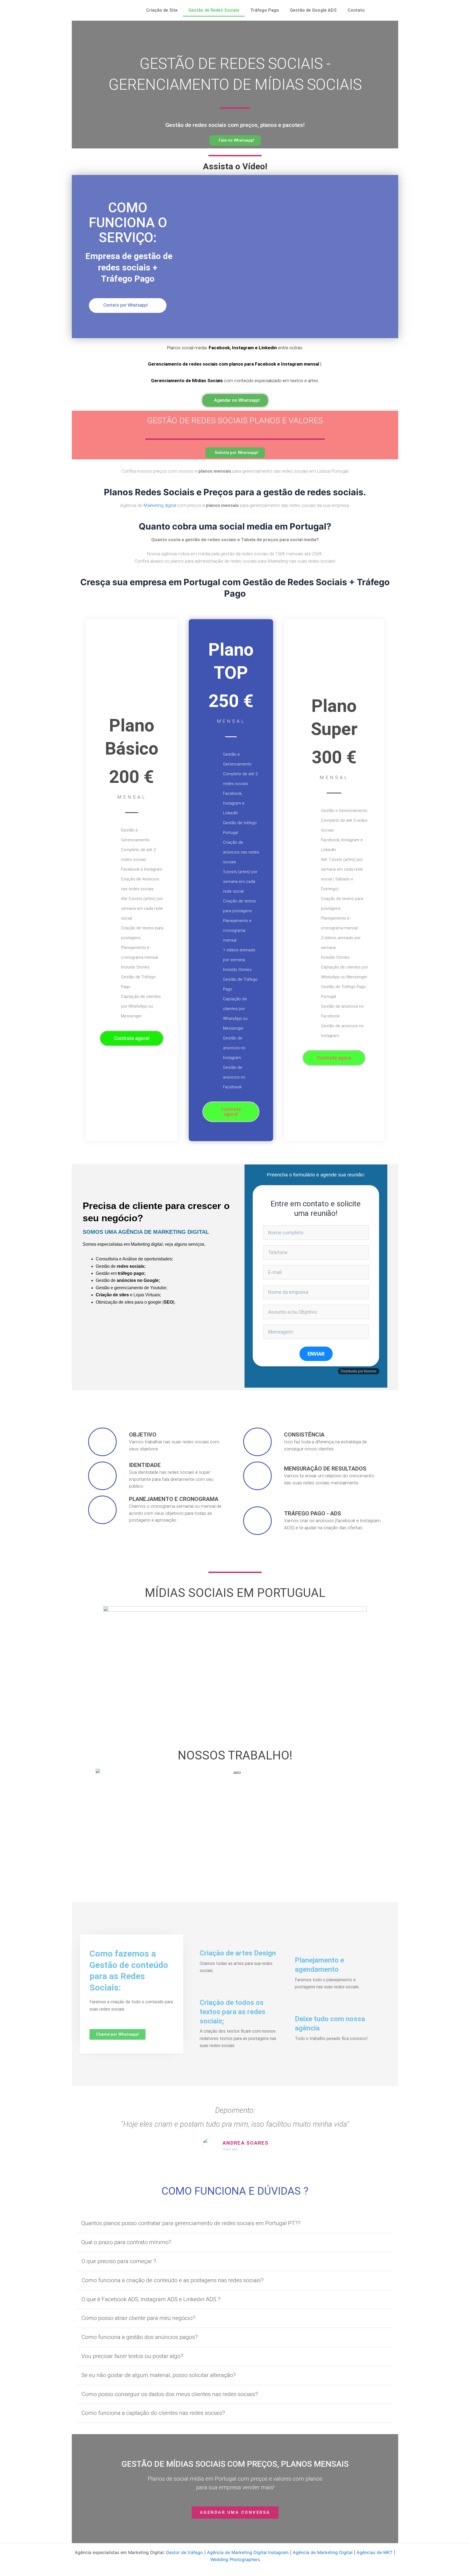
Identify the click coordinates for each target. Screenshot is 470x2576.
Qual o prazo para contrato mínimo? (126, 2242)
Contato (356, 10)
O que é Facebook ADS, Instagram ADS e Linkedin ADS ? (151, 2299)
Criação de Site (162, 10)
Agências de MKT (375, 2552)
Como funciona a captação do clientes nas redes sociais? (153, 2413)
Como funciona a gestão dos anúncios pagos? (140, 2337)
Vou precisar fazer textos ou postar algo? (132, 2356)
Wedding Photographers (235, 2559)
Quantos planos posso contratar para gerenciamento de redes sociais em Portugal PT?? (191, 2223)
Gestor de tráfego (184, 2552)
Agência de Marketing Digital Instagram (248, 2552)
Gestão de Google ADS (313, 10)
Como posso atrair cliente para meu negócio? (138, 2318)
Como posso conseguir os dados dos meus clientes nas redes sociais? (170, 2394)
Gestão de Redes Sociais (214, 10)
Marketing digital (160, 505)
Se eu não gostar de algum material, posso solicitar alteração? (159, 2375)
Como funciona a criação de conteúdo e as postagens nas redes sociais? (172, 2280)
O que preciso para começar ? (119, 2261)
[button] (235, 2224)
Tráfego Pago (265, 10)
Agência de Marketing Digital (323, 2552)
